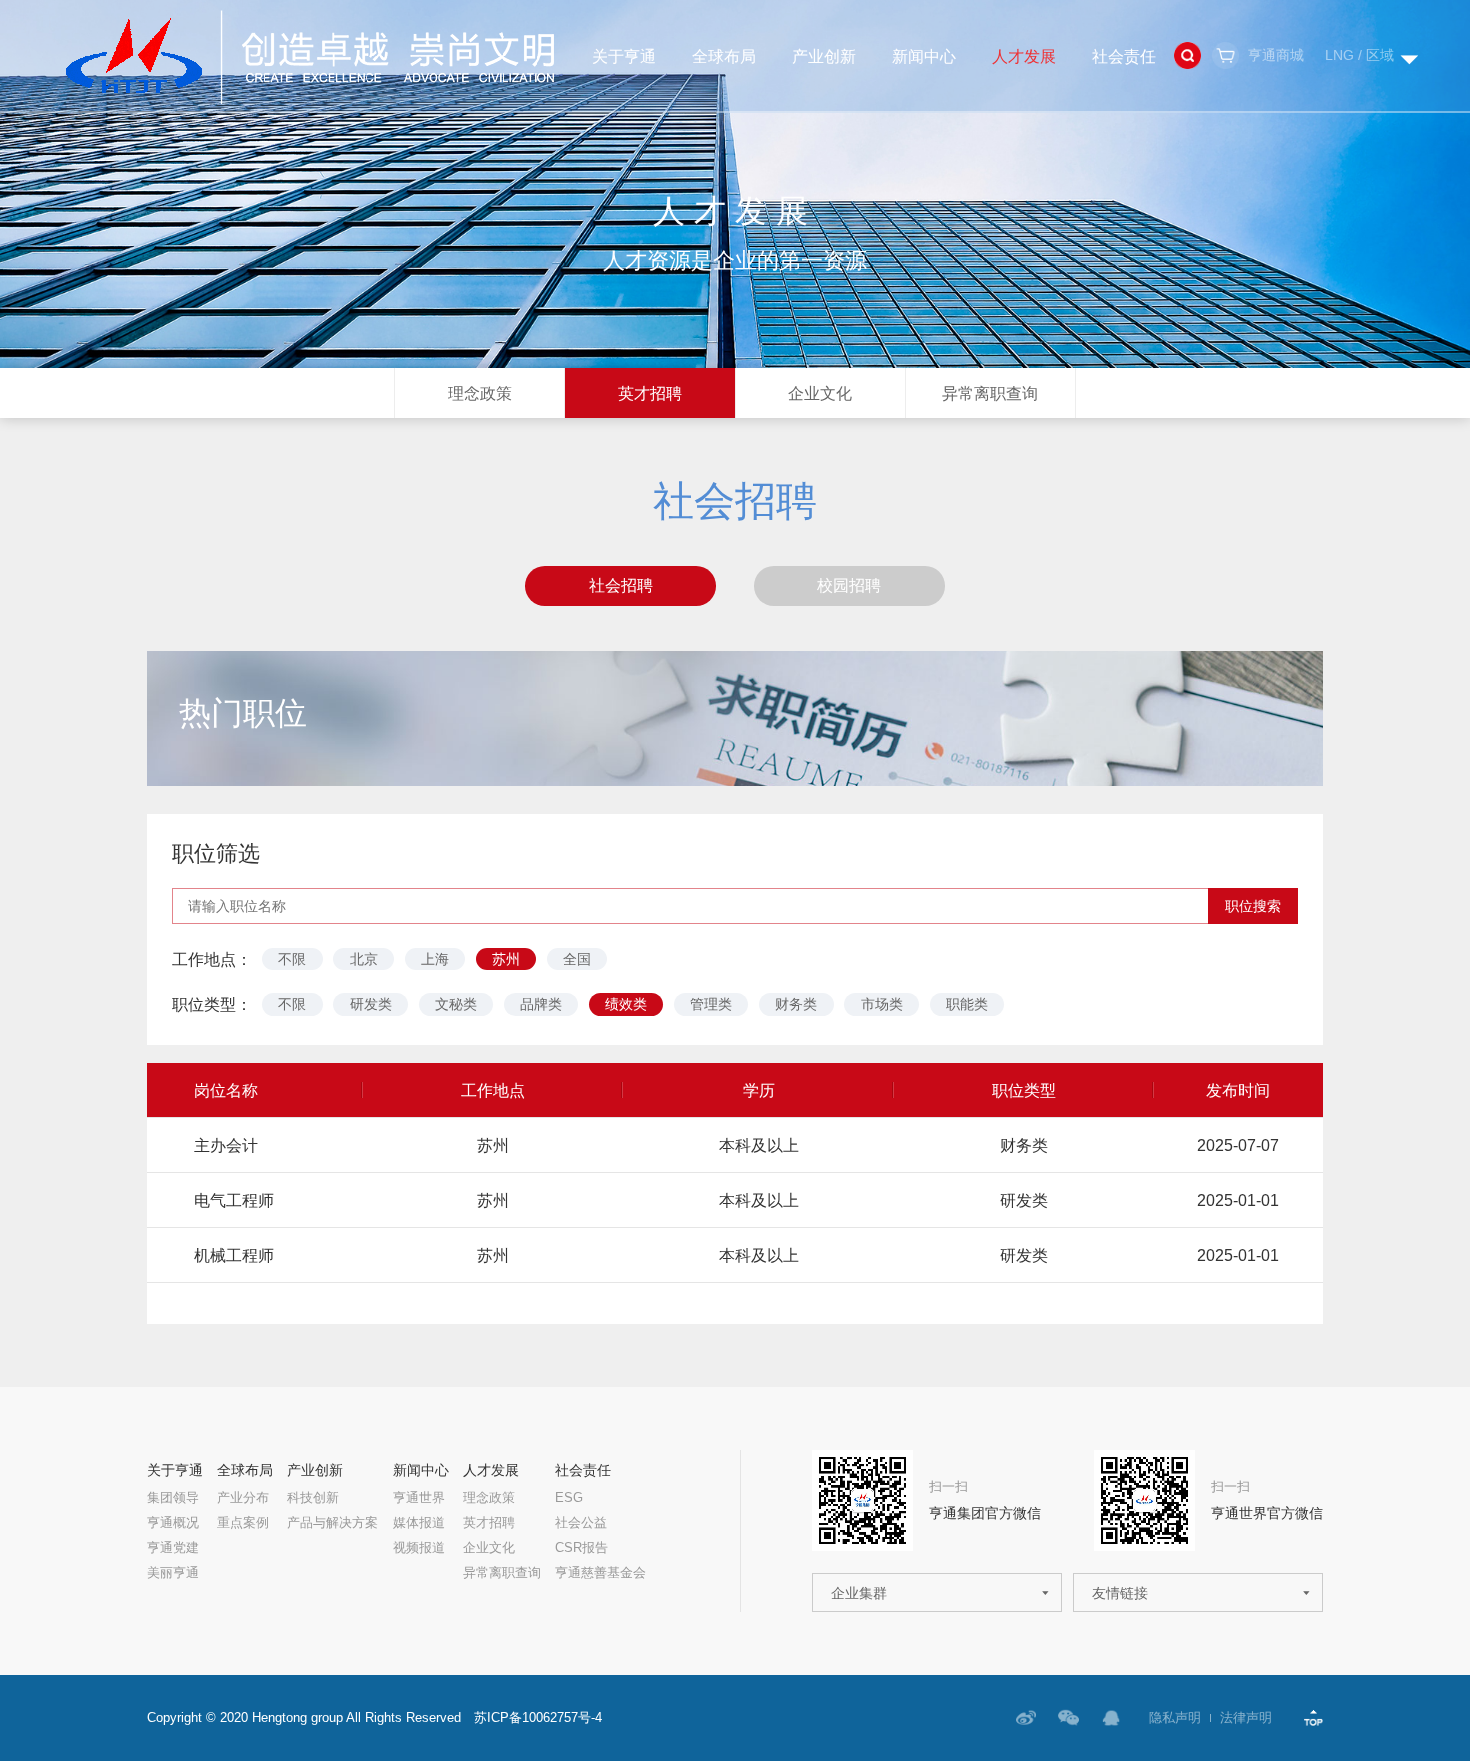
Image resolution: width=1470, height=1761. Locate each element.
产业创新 (824, 56)
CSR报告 (581, 1548)
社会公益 (581, 1523)
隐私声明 (1175, 1718)
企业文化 (820, 393)
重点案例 (243, 1523)
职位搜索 (1253, 906)
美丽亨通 (173, 1573)
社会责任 (1124, 56)
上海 (435, 959)
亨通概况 (173, 1523)
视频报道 (419, 1548)
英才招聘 (650, 393)
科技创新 (313, 1498)
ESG (569, 1498)
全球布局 (724, 56)
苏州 (506, 959)
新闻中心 (924, 56)
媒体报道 (419, 1523)
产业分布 (243, 1498)
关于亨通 (624, 56)
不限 (292, 959)
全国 (577, 959)
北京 (364, 959)
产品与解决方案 (332, 1523)
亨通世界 (419, 1498)
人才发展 (1024, 56)
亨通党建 (173, 1548)
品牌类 (541, 1004)
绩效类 (626, 1004)
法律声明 (1246, 1718)
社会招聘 (621, 585)
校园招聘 (849, 585)
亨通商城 (1276, 55)
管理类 (711, 1004)
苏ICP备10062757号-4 (538, 1718)
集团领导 (173, 1498)
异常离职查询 (990, 393)
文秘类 (456, 1004)
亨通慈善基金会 (600, 1573)
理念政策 (480, 393)
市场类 (882, 1004)
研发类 (371, 1004)
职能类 (967, 1004)
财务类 (796, 1004)
